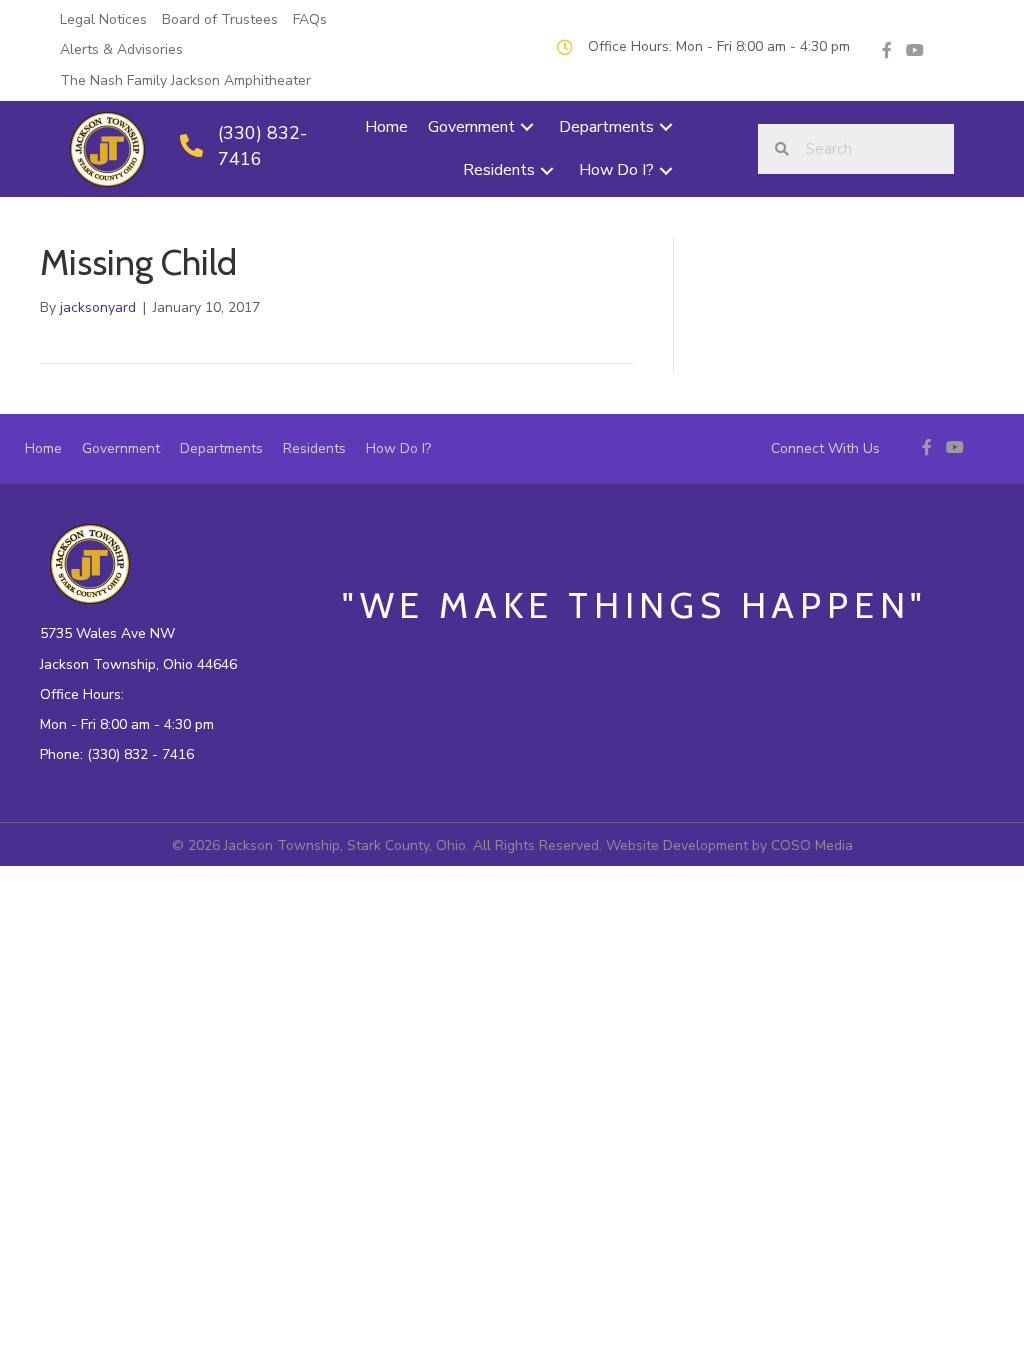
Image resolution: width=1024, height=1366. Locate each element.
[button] (527, 127)
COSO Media (812, 845)
